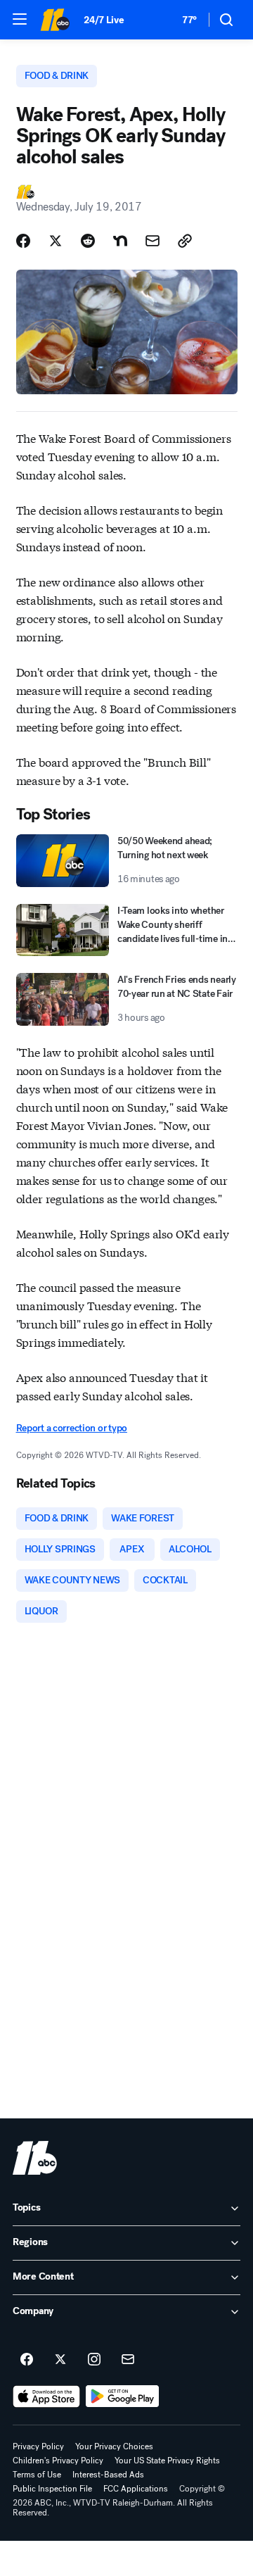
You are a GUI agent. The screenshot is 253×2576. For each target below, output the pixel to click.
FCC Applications (136, 2489)
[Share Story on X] (56, 241)
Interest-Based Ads (108, 2475)
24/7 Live (104, 20)
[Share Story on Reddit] (88, 241)
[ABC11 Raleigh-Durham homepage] (55, 20)
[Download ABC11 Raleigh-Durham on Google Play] (123, 2396)
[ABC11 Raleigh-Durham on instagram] (94, 2360)
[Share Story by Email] (153, 241)
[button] (20, 19)
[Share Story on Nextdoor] (120, 241)
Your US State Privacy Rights (167, 2461)
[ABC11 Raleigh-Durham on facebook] (27, 2360)
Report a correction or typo (72, 1428)
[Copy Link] (185, 241)
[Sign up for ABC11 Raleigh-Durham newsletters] (128, 2360)
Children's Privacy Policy (58, 2461)
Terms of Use (37, 2475)
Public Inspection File (52, 2489)
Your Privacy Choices (114, 2446)
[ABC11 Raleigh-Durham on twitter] (60, 2360)
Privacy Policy (38, 2446)
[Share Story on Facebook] (23, 241)
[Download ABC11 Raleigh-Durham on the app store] (46, 2396)
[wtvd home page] (35, 2158)
